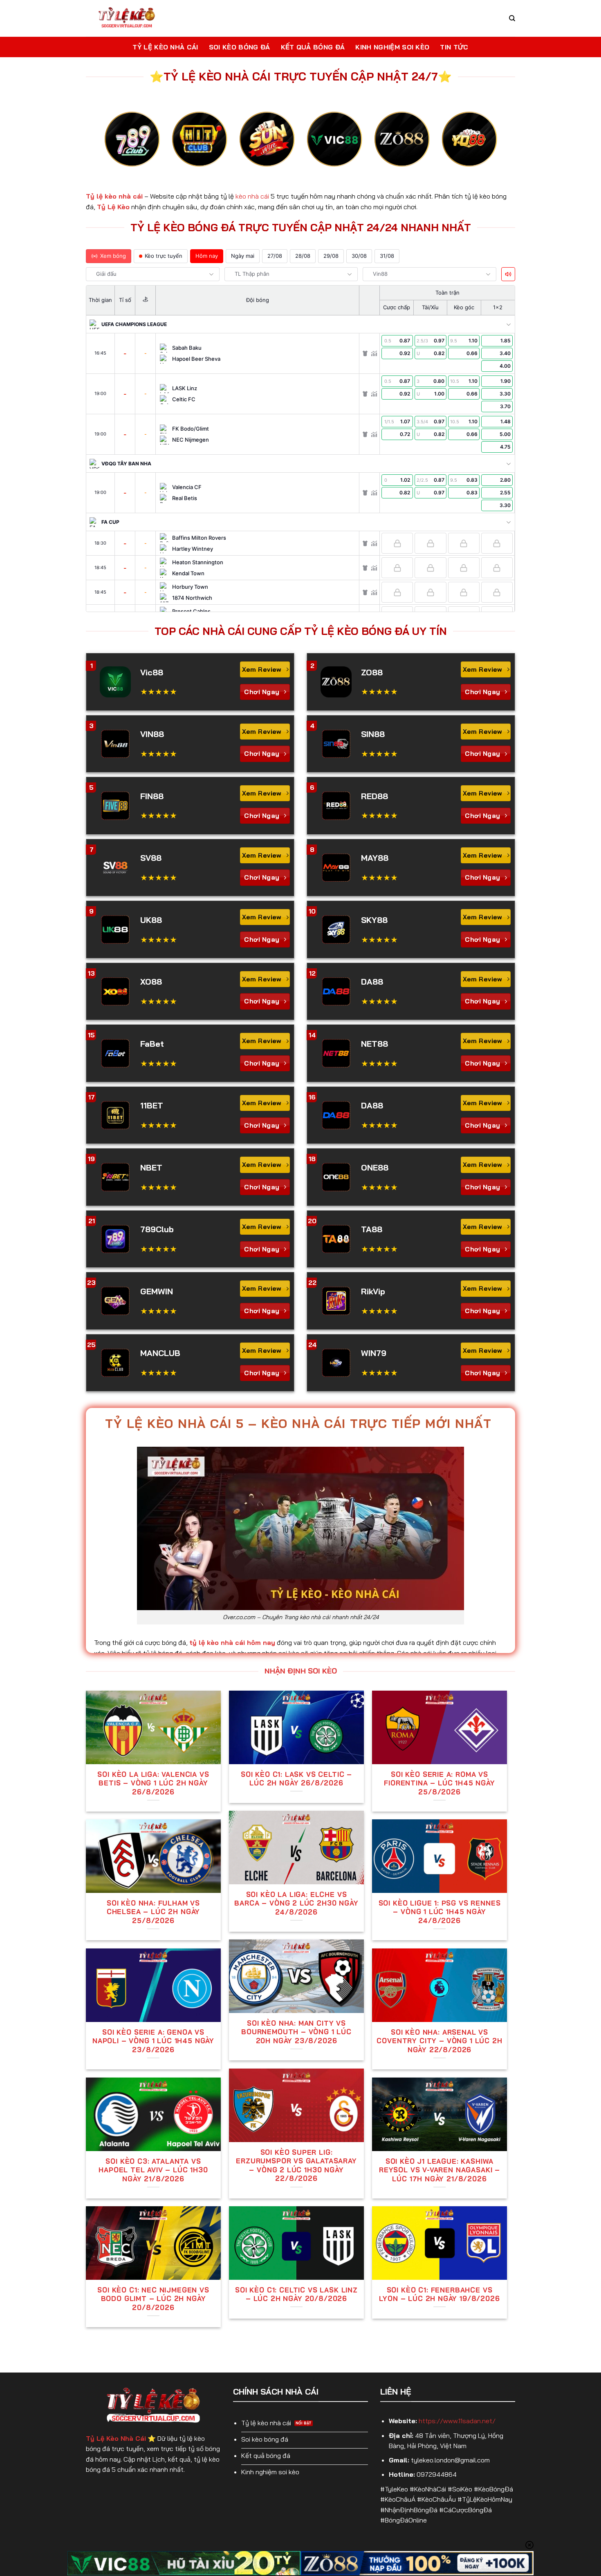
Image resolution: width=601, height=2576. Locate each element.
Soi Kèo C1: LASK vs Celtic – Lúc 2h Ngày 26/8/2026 (296, 1779)
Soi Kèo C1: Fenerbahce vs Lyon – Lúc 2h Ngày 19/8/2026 (439, 2294)
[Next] (484, 146)
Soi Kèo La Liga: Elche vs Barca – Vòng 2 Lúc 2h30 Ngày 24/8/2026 (296, 1903)
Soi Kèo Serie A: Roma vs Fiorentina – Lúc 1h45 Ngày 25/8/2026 (440, 1783)
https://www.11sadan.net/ (457, 2421)
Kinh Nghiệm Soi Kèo (392, 47)
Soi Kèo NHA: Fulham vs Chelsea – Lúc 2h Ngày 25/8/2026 (153, 1912)
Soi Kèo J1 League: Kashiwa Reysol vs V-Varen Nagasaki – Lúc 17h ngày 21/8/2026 (440, 2170)
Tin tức (454, 47)
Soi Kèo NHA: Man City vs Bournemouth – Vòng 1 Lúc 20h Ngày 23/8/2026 (296, 2032)
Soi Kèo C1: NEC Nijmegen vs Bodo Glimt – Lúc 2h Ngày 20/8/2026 (153, 2299)
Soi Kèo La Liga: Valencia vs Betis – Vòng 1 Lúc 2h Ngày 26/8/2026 (153, 1783)
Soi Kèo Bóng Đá (240, 47)
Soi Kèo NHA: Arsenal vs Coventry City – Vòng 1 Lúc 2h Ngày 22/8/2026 (439, 2041)
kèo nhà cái (252, 196)
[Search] (512, 18)
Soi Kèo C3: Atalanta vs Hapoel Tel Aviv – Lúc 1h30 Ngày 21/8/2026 (153, 2170)
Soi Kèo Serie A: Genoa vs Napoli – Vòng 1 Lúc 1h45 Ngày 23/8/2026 (153, 2041)
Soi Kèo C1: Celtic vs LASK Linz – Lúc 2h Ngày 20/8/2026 (296, 2294)
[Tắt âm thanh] (508, 274)
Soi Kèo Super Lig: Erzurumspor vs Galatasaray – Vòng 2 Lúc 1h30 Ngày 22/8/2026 (296, 2165)
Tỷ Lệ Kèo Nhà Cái (165, 47)
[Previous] (117, 146)
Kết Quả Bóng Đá (313, 47)
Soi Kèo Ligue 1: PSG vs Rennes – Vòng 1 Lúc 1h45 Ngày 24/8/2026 (440, 1912)
